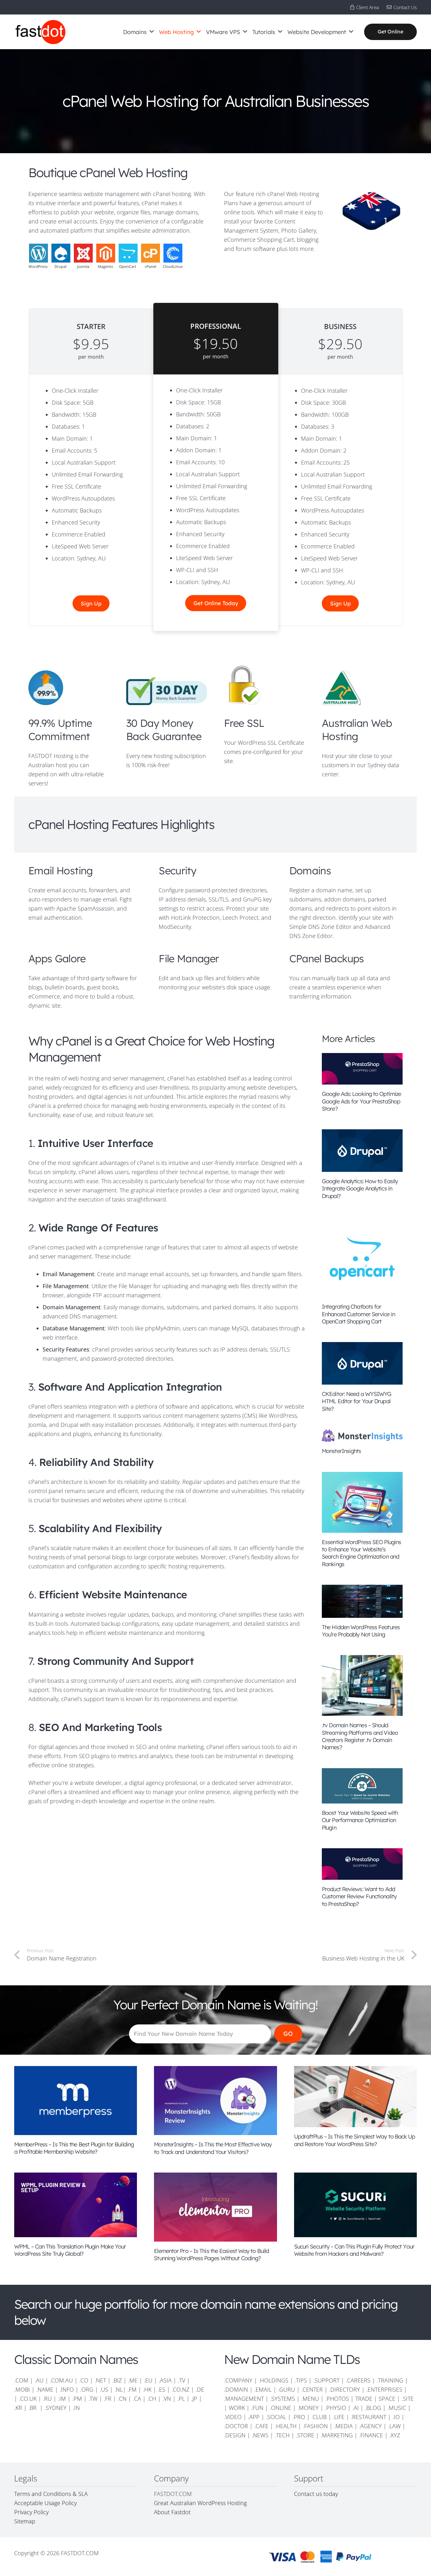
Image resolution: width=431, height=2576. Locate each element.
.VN (167, 2399)
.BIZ (117, 2380)
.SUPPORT (326, 2380)
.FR (108, 2399)
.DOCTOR (236, 2426)
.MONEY (308, 2408)
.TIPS (301, 2380)
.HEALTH (286, 2426)
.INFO (67, 2389)
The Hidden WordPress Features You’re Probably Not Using (361, 1631)
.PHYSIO (336, 2408)
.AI (356, 2408)
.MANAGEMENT (244, 2399)
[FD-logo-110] (40, 32)
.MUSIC (397, 2408)
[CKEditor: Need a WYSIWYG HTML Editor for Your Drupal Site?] (362, 1363)
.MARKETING (337, 2435)
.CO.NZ (180, 2389)
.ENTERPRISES (384, 2389)
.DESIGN (235, 2435)
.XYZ (395, 2435)
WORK (237, 2408)
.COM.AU (61, 2380)
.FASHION (315, 2426)
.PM (77, 2399)
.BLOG (373, 2408)
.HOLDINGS (274, 2380)
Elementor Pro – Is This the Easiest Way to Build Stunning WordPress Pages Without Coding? (211, 2255)
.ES (162, 2389)
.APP (254, 2417)
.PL (181, 2399)
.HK (147, 2389)
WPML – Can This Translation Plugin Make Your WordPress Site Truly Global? (70, 2250)
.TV (182, 2380)
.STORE (305, 2435)
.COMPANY (238, 2380)
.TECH (282, 2435)
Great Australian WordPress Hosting (200, 2503)
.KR (18, 2408)
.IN (76, 2408)
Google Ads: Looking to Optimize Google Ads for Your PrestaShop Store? (361, 1101)
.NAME (45, 2389)
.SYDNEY (56, 2408)
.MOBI (22, 2389)
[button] (152, 32)
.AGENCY (370, 2426)
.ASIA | (168, 2380)
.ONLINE (280, 2408)
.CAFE (261, 2426)
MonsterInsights (342, 1451)
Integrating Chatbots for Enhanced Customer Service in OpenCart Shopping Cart (358, 1314)
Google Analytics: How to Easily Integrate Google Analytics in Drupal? (360, 1189)
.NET (100, 2380)
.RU (47, 2399)
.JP (194, 2399)
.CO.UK (28, 2399)
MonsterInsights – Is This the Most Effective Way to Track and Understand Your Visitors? (213, 2148)
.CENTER (312, 2389)
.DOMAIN (236, 2389)
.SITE (408, 2399)
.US (104, 2389)
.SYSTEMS (283, 2399)
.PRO (299, 2417)
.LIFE (339, 2417)
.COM (21, 2380)
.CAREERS (358, 2380)
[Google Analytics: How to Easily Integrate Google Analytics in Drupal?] (362, 1151)
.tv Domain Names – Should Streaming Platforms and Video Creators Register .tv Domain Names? (360, 1736)
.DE (200, 2389)
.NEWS (260, 2435)
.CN (122, 2399)
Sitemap (25, 2521)
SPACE (387, 2399)
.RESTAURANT (369, 2417)
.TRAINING (390, 2380)
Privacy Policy (31, 2512)
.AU (39, 2380)
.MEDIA (343, 2426)
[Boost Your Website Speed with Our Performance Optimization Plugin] (362, 1786)
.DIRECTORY (345, 2389)
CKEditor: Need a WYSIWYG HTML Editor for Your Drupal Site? (357, 1401)
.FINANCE (371, 2435)
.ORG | (90, 2389)
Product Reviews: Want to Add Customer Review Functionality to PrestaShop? (359, 1896)
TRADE (364, 2399)
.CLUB (319, 2417)
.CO (84, 2380)
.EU (148, 2380)
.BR (33, 2408)
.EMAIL (263, 2389)
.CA (137, 2399)
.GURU (286, 2389)
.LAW (394, 2426)
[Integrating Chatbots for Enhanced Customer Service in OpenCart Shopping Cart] (362, 1257)
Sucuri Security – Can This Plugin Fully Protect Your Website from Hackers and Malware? (354, 2250)
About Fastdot (172, 2512)
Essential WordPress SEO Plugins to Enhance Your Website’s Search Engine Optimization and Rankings (361, 1553)
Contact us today (317, 2494)
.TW (94, 2399)
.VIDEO (233, 2417)
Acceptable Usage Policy (45, 2503)
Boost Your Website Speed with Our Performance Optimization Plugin (360, 1820)
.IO (396, 2417)
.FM (132, 2389)
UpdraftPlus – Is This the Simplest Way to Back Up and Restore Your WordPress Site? (355, 2140)
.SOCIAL (276, 2417)
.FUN (257, 2408)
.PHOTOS (338, 2399)
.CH (152, 2399)
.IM (62, 2399)
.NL (119, 2389)
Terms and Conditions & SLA (51, 2494)
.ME (133, 2380)
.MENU (310, 2399)
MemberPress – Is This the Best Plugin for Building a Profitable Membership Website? (74, 2148)
